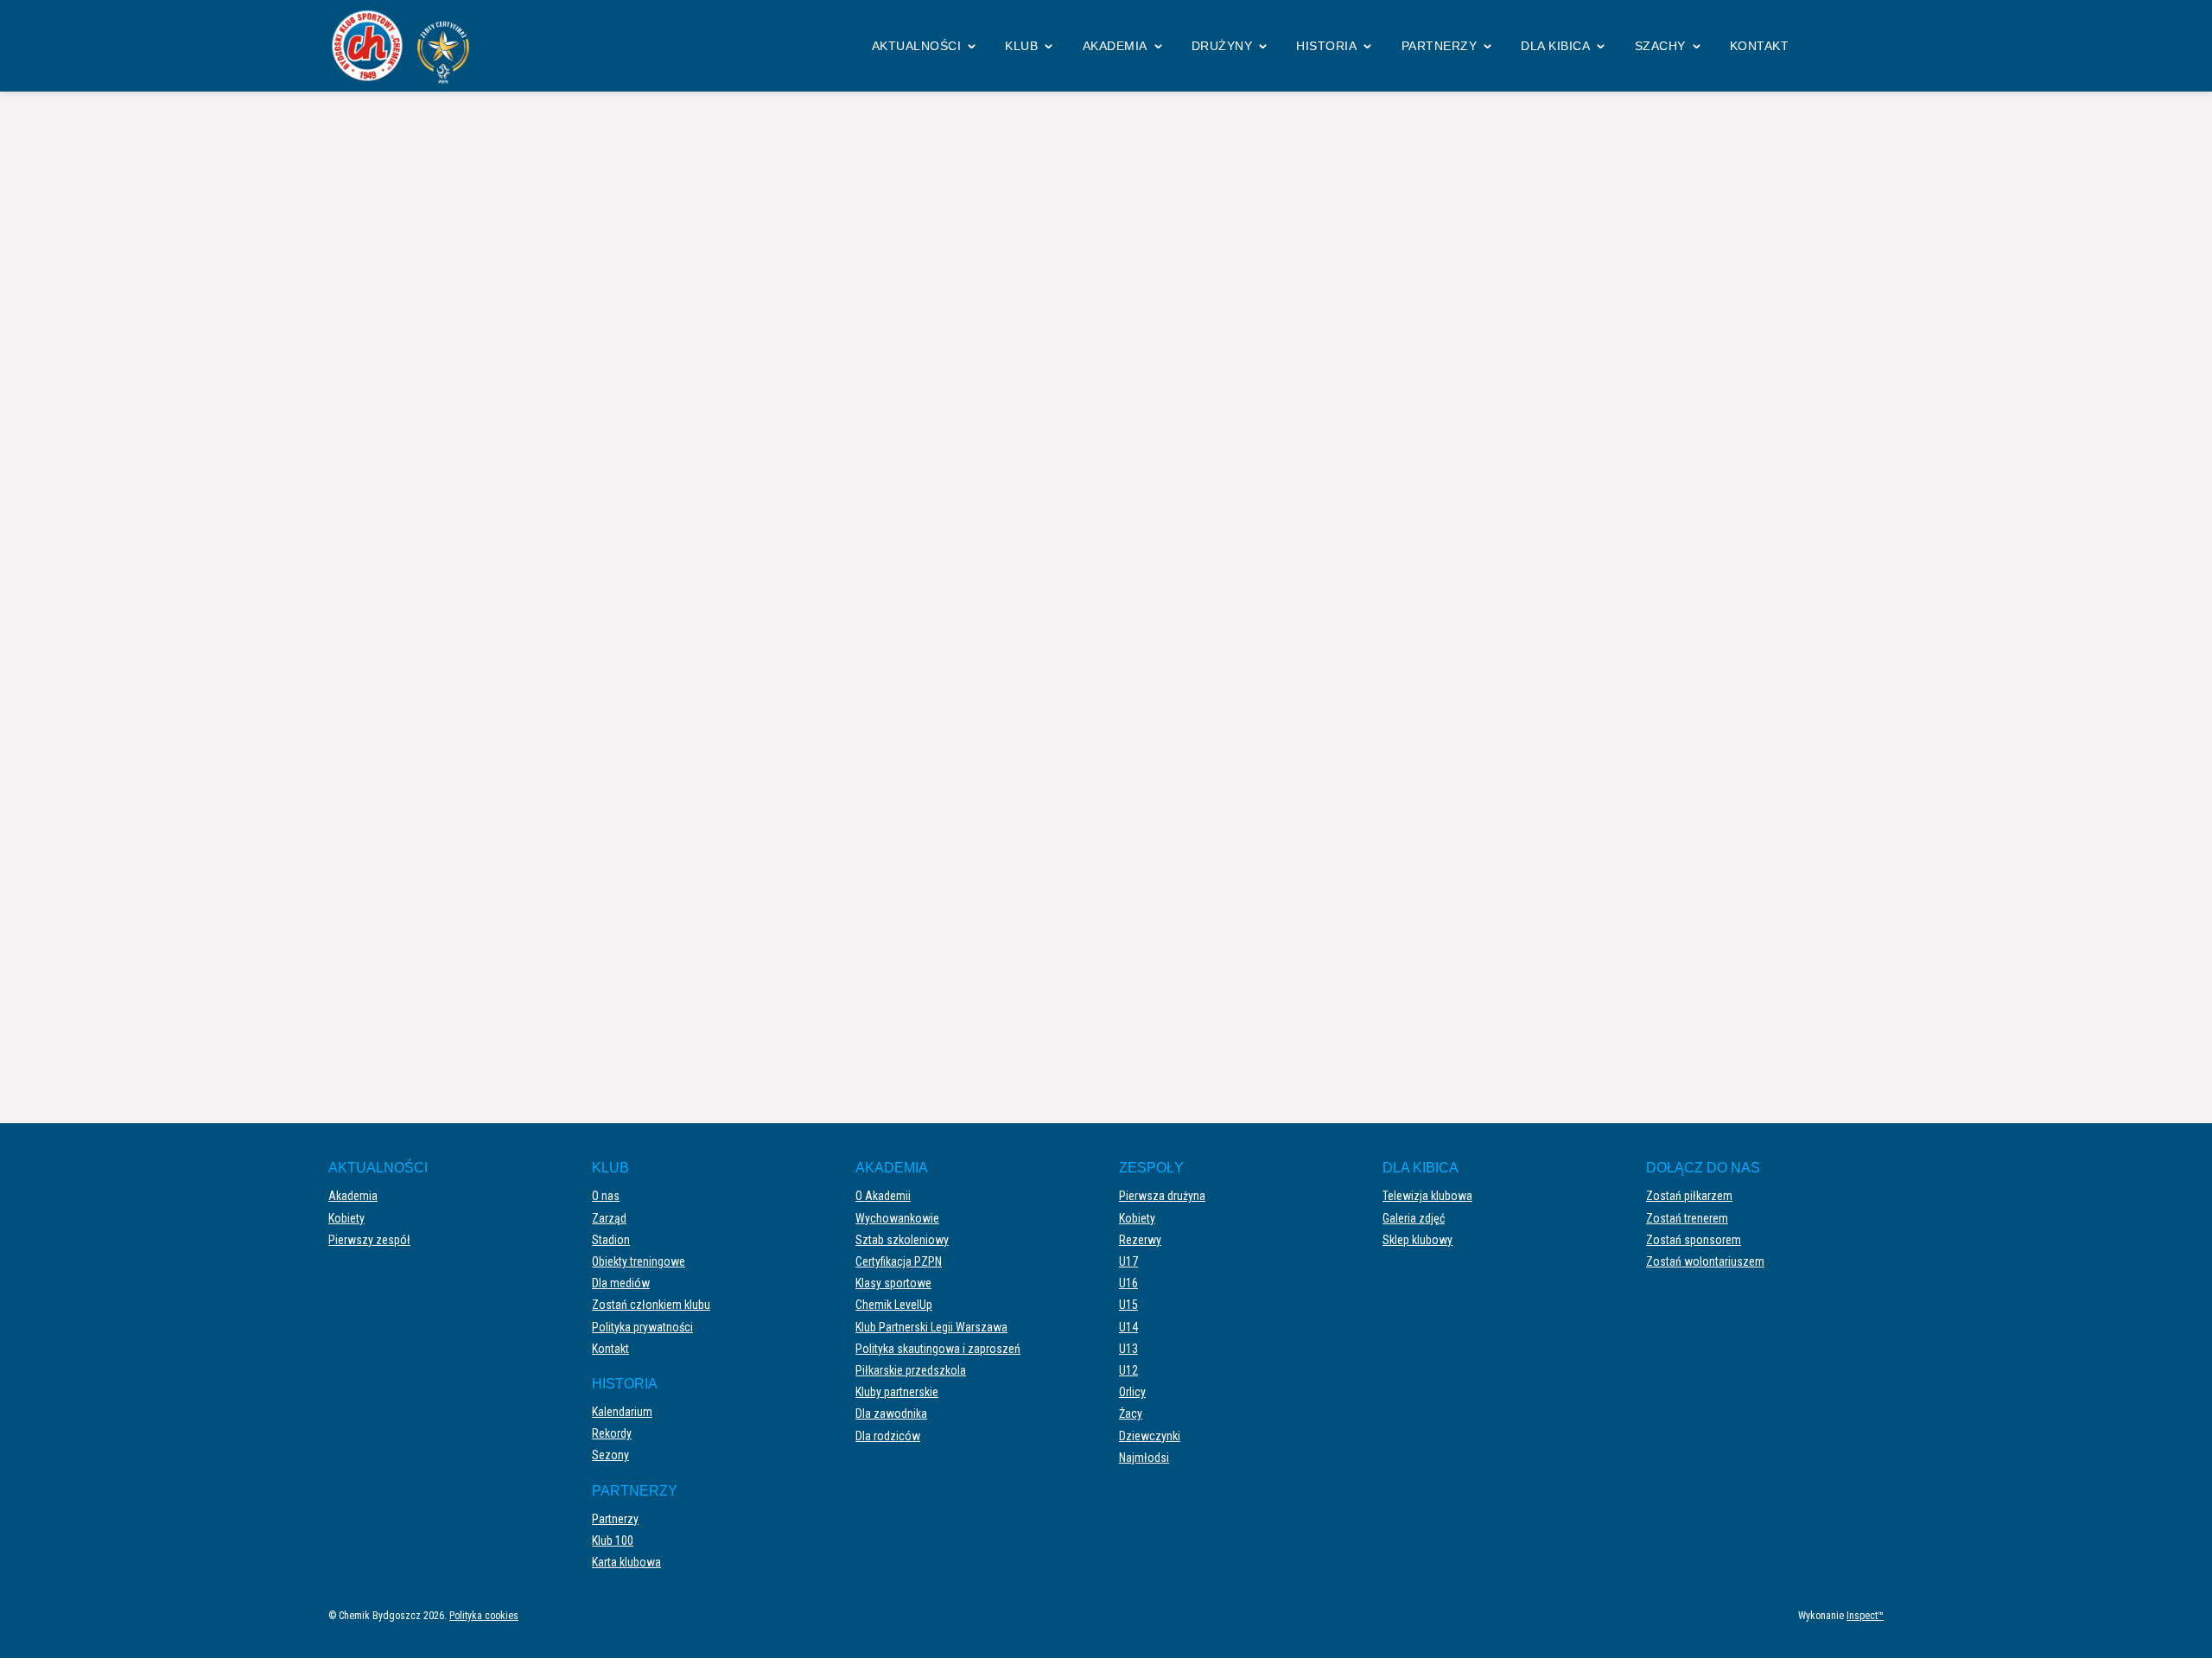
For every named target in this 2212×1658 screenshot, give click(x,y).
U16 (1128, 1283)
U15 (1128, 1305)
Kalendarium (622, 1412)
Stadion (611, 1240)
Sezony (610, 1455)
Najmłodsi (1144, 1458)
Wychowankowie (897, 1218)
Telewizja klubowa (1427, 1196)
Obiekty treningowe (639, 1261)
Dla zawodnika (891, 1413)
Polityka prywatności (642, 1327)
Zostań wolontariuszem (1705, 1261)
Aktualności (917, 46)
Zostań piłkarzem (1689, 1196)
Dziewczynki (1150, 1436)
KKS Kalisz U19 (741, 507)
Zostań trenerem (1687, 1218)
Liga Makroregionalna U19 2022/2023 (1081, 163)
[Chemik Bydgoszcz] (406, 46)
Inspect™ (1865, 1616)
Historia (1326, 46)
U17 (1128, 1261)
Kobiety (346, 1218)
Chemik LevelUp (894, 1305)
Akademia (1115, 46)
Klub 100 (613, 1540)
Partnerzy (1440, 46)
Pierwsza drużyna (1162, 1196)
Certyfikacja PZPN (899, 1261)
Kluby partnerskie (897, 1392)
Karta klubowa (626, 1562)
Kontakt (1760, 46)
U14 (1128, 1327)
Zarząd (609, 1218)
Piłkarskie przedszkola (911, 1370)
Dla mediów (621, 1283)
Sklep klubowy (1417, 1240)
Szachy (1660, 46)
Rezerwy (1140, 1240)
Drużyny (1222, 46)
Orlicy (1132, 1392)
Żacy (1131, 1413)
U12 (1128, 1370)
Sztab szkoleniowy (902, 1240)
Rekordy (612, 1433)
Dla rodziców (888, 1436)
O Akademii (883, 1196)
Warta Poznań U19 (1461, 507)
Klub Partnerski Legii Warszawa (931, 1327)
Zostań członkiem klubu (651, 1305)
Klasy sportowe (893, 1283)
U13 (1128, 1349)
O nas (606, 1196)
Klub (1021, 46)
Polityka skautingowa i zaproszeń (938, 1349)
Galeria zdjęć (1414, 1218)
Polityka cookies (484, 1616)
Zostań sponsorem (1694, 1240)
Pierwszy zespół (369, 1240)
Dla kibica (1555, 46)
